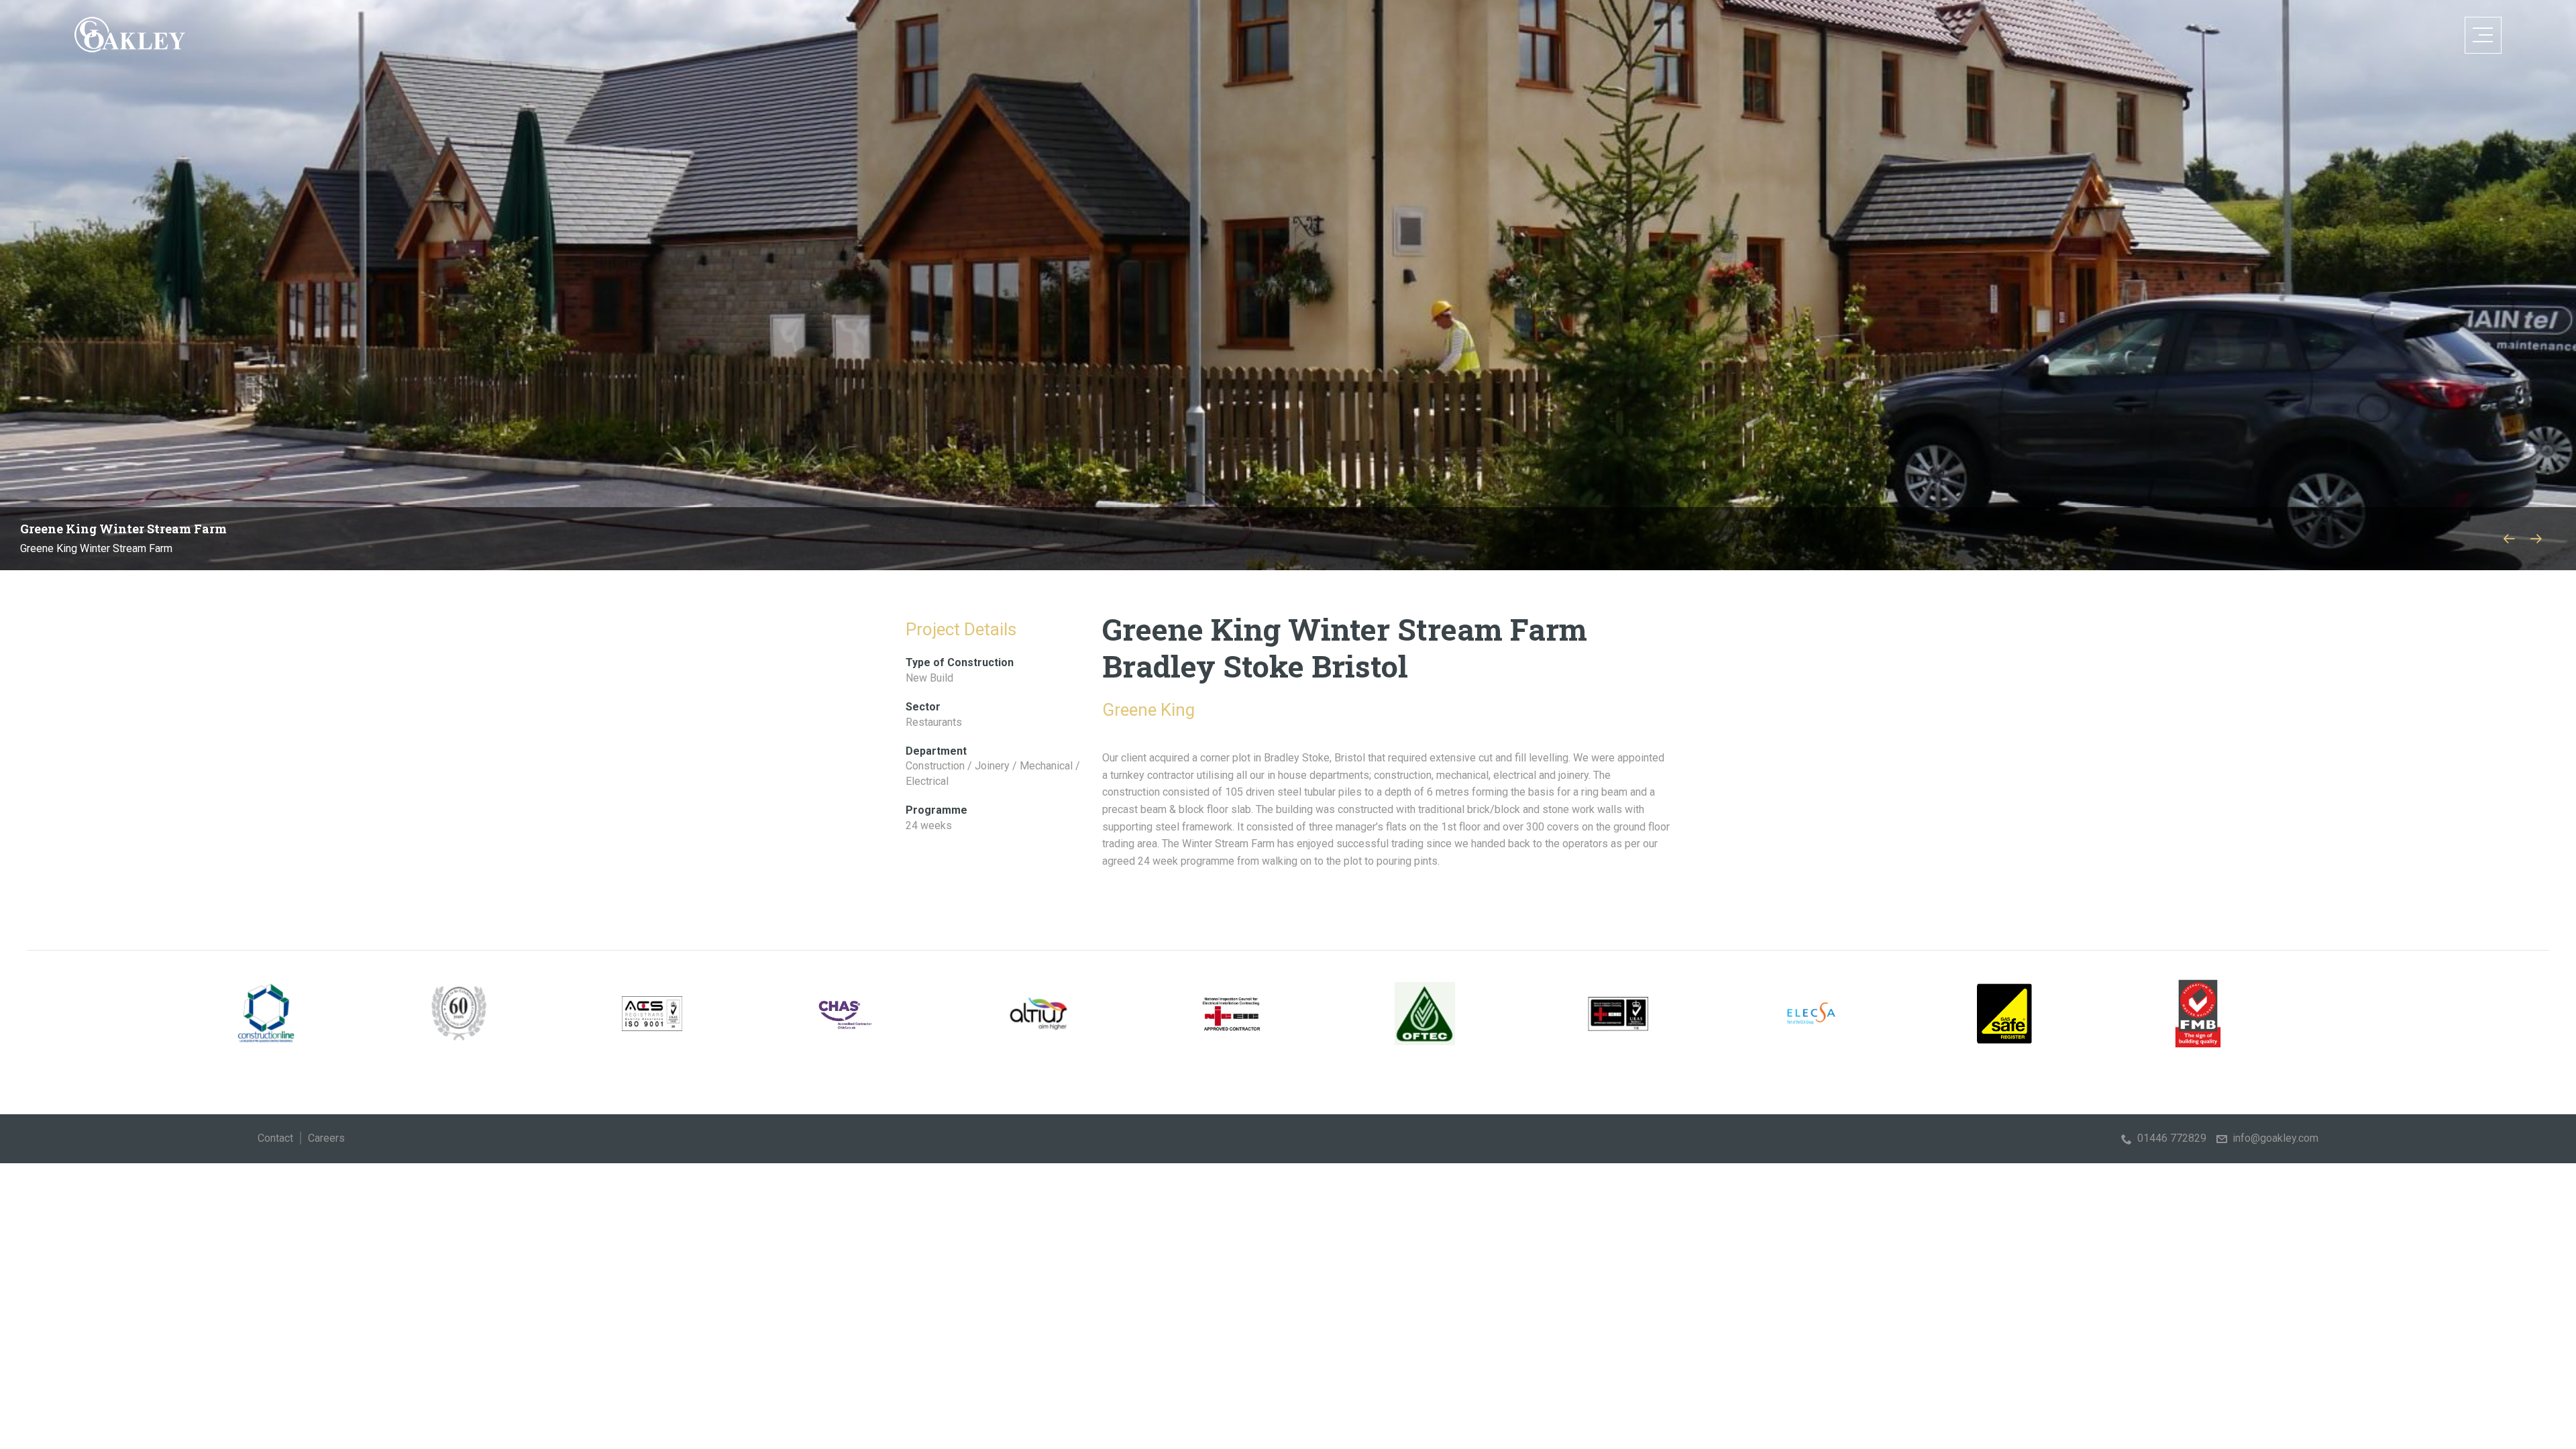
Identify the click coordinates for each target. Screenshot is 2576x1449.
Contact (275, 1138)
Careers (326, 1138)
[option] (1288, 285)
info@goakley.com (2275, 1138)
